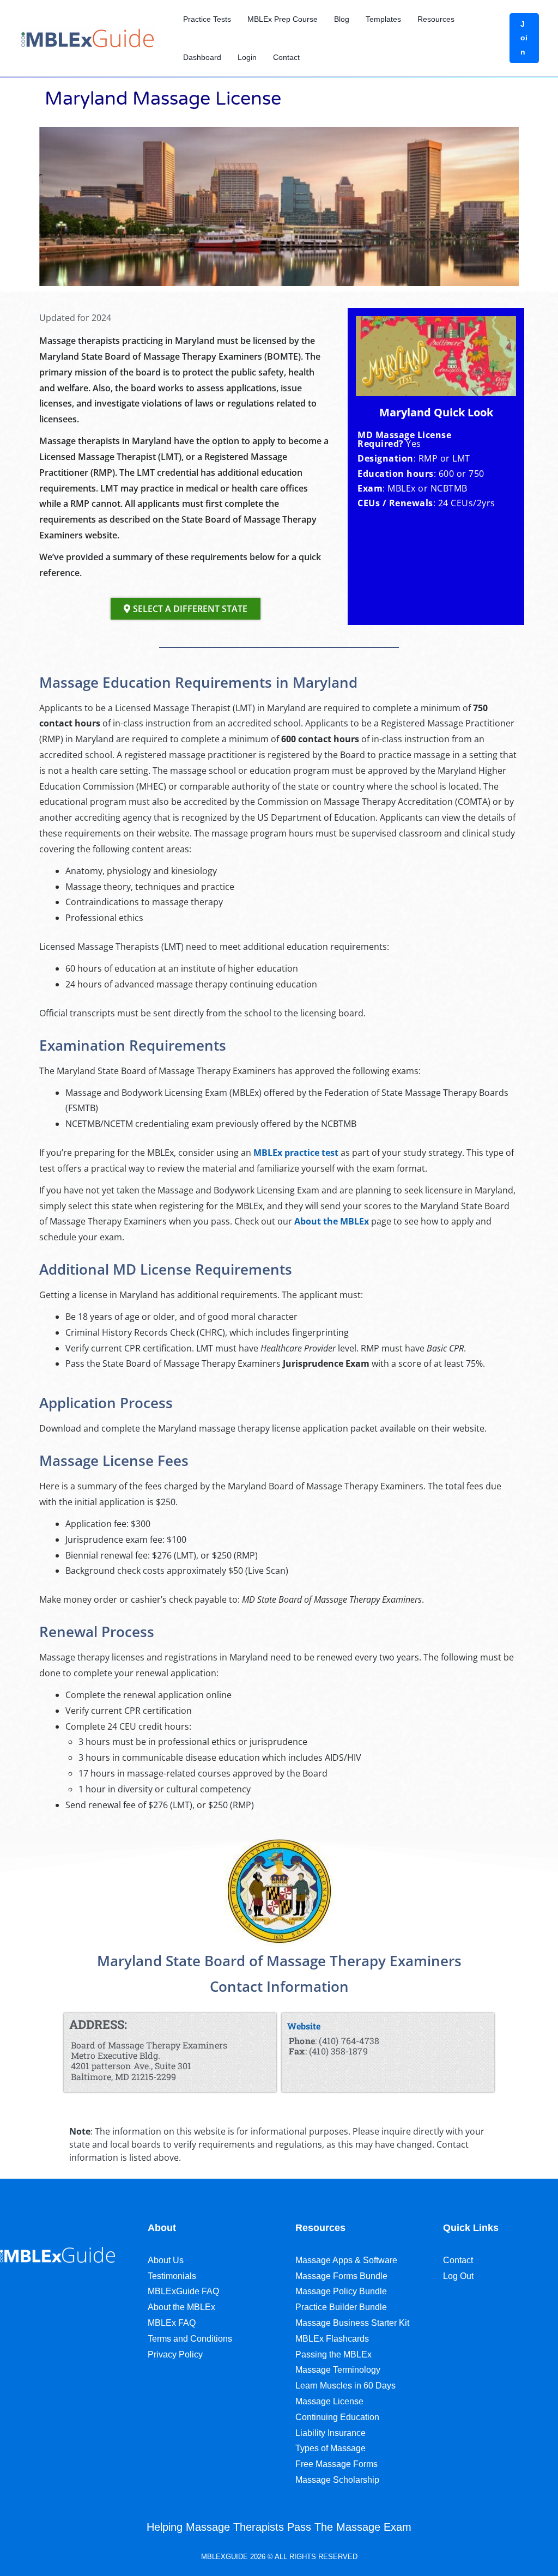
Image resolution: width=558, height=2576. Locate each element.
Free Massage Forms (336, 2464)
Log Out (458, 2276)
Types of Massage (330, 2448)
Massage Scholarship (337, 2480)
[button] (524, 38)
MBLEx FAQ (172, 2323)
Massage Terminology (338, 2370)
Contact (458, 2260)
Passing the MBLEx (333, 2354)
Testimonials (172, 2276)
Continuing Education (337, 2417)
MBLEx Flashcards (332, 2339)
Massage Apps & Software (346, 2260)
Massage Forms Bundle (341, 2276)
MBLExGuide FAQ (183, 2291)
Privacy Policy (175, 2354)
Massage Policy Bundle (341, 2291)
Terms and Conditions (190, 2339)
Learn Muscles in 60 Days (345, 2386)
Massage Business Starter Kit (352, 2323)
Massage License (329, 2401)
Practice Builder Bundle (341, 2307)
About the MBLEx (332, 1221)
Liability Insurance (330, 2433)
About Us (166, 2260)
